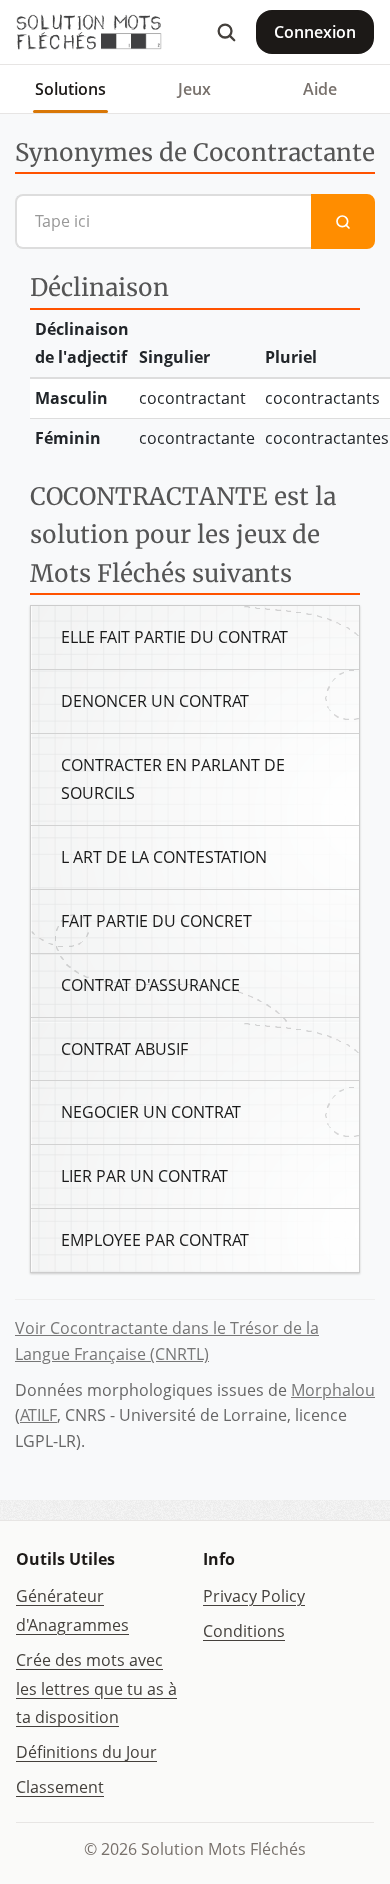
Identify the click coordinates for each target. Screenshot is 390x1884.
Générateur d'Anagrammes (72, 1610)
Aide (320, 89)
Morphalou (333, 1390)
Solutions (70, 89)
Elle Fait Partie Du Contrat (174, 637)
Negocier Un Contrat (151, 1112)
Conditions (244, 1631)
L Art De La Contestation (164, 857)
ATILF (38, 1415)
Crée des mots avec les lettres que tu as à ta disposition (96, 1689)
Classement (60, 1787)
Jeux (194, 89)
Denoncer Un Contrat (155, 701)
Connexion (315, 32)
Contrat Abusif (124, 1049)
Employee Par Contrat (155, 1240)
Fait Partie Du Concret (156, 921)
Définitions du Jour (86, 1752)
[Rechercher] (226, 32)
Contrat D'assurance (150, 985)
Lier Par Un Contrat (144, 1176)
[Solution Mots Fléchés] (89, 32)
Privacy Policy (254, 1596)
